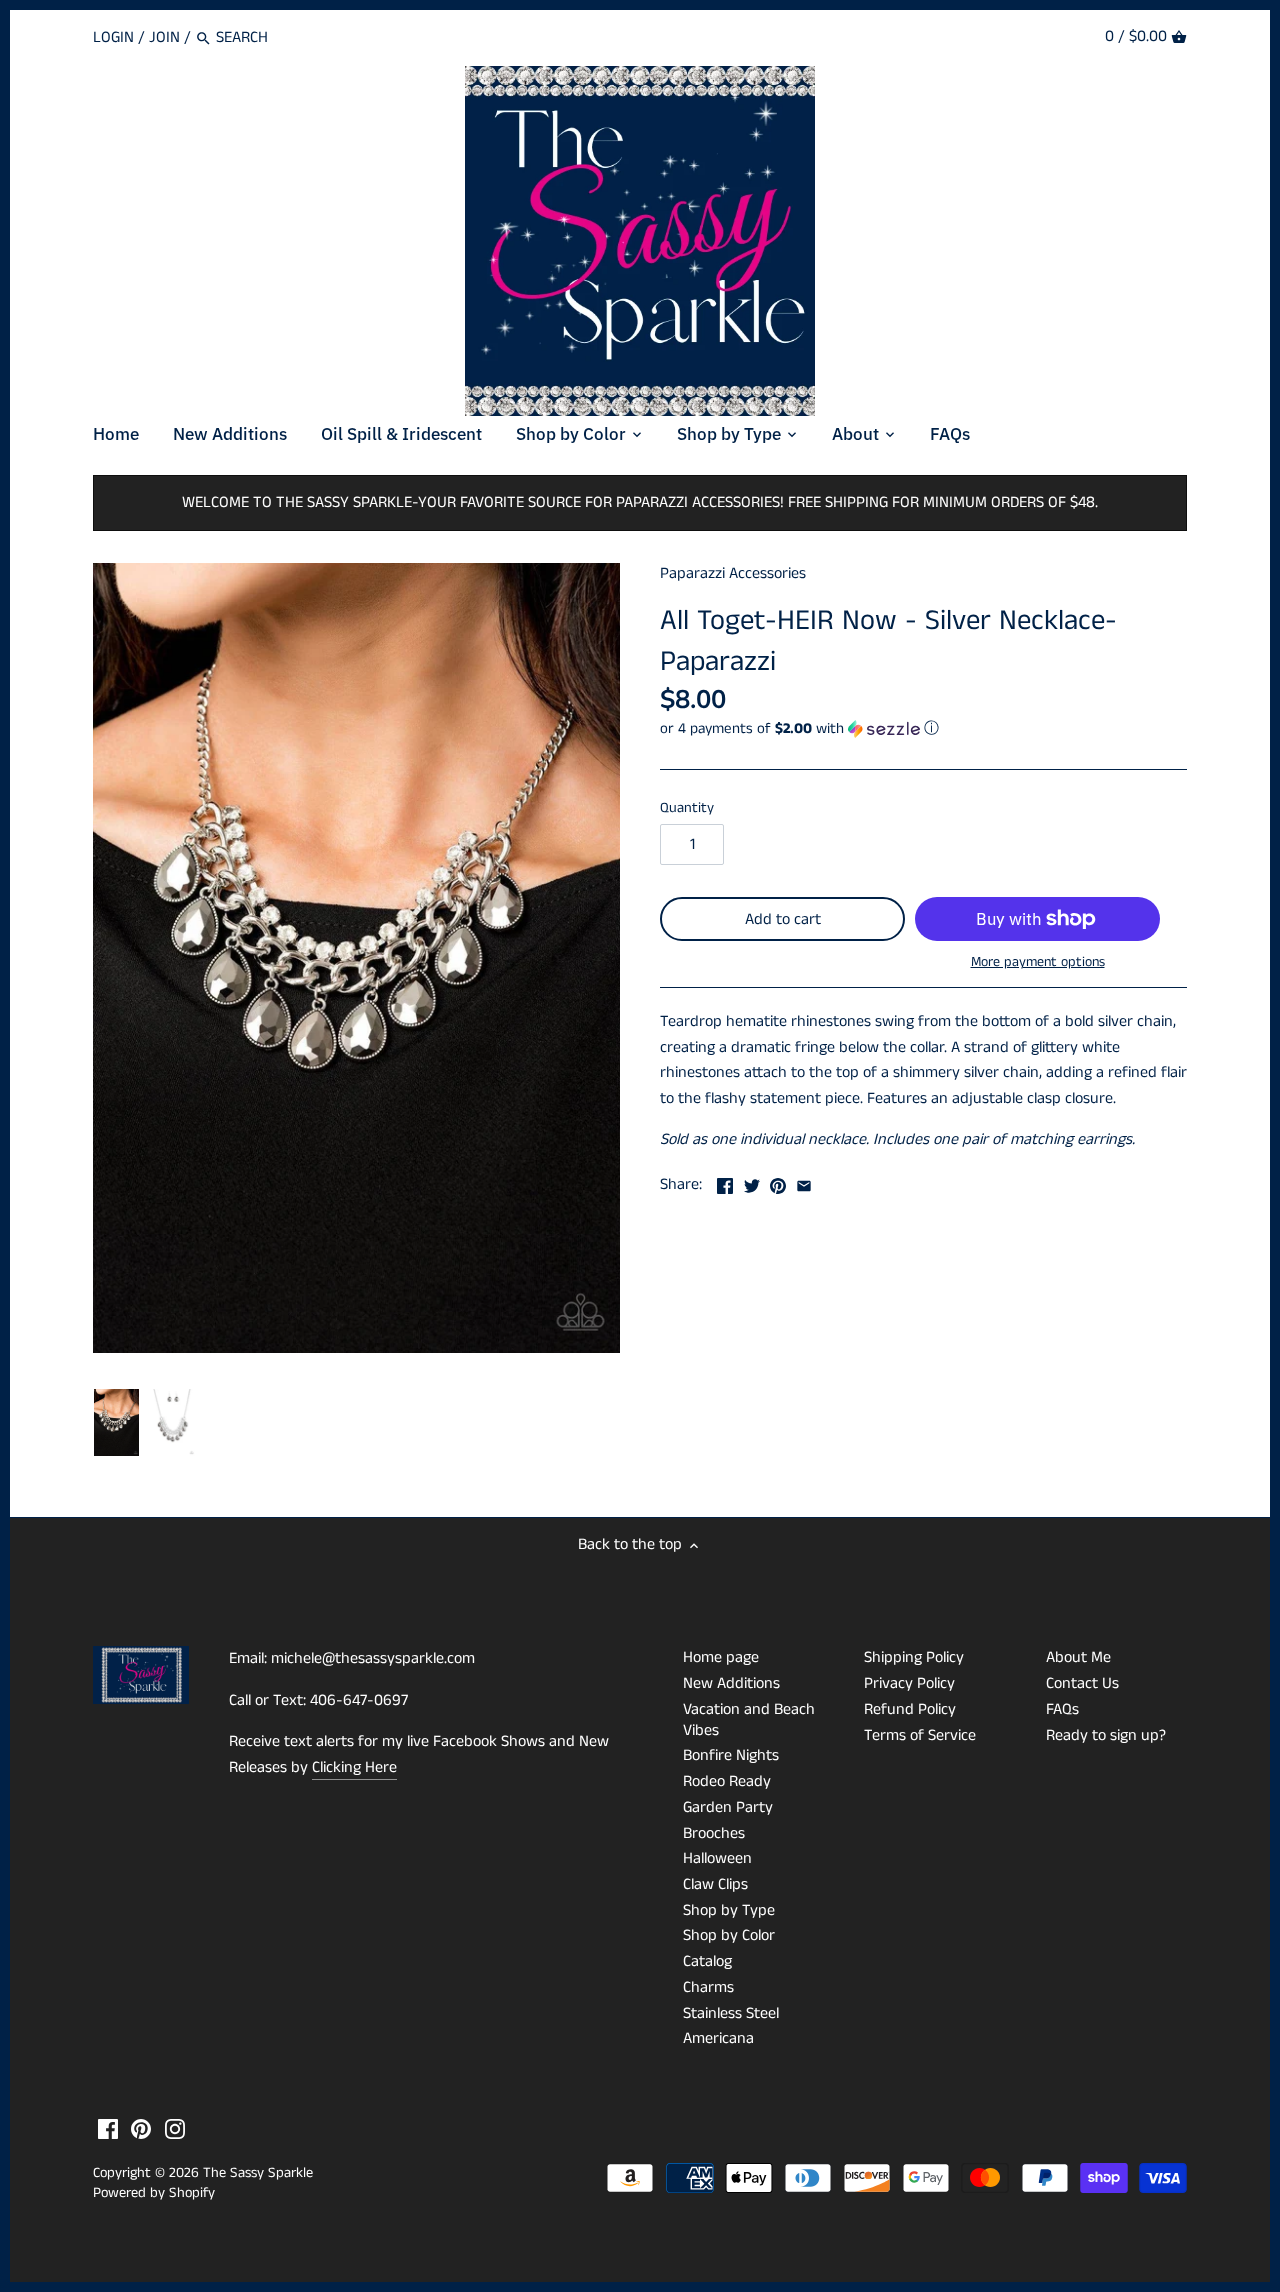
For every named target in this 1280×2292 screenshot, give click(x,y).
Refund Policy (910, 1709)
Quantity (687, 808)
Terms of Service (920, 1735)
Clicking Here (354, 1767)
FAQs (1062, 1709)
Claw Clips (715, 1884)
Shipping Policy (914, 1657)
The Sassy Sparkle (258, 2173)
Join (164, 37)
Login (113, 37)
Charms (708, 1987)
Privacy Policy (909, 1683)
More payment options (1038, 962)
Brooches (714, 1833)
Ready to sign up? (1106, 1735)
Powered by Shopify (154, 2193)
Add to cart (783, 919)
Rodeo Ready (727, 1781)
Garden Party (728, 1807)
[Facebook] (108, 2129)
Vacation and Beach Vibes (749, 1720)
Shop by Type (729, 1910)
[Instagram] (175, 2129)
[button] (923, 728)
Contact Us (1082, 1683)
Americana (718, 2038)
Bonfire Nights (731, 1755)
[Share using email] (804, 1182)
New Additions (731, 1683)
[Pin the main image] (778, 1182)
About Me (1078, 1657)
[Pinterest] (141, 2129)
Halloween (717, 1858)
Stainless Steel (731, 2013)
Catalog (707, 1961)
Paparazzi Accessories (733, 573)
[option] (116, 1423)
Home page (721, 1657)
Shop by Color (729, 1935)
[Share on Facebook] (725, 1182)
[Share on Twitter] (752, 1182)
